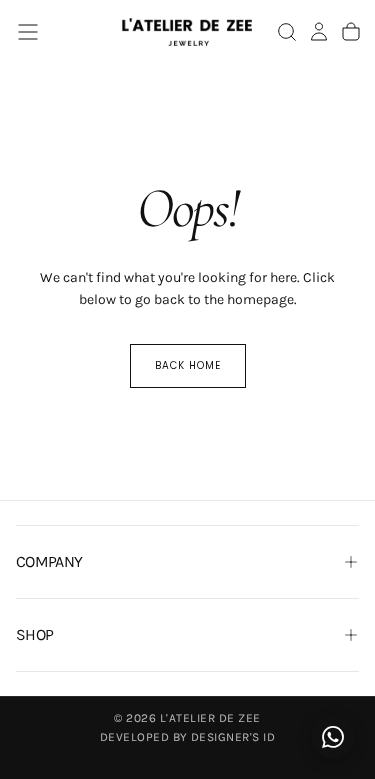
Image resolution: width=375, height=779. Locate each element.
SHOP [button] (34, 634)
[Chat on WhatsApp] (333, 737)
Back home (188, 365)
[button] (28, 32)
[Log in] (319, 32)
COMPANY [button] (49, 561)
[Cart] (351, 32)
